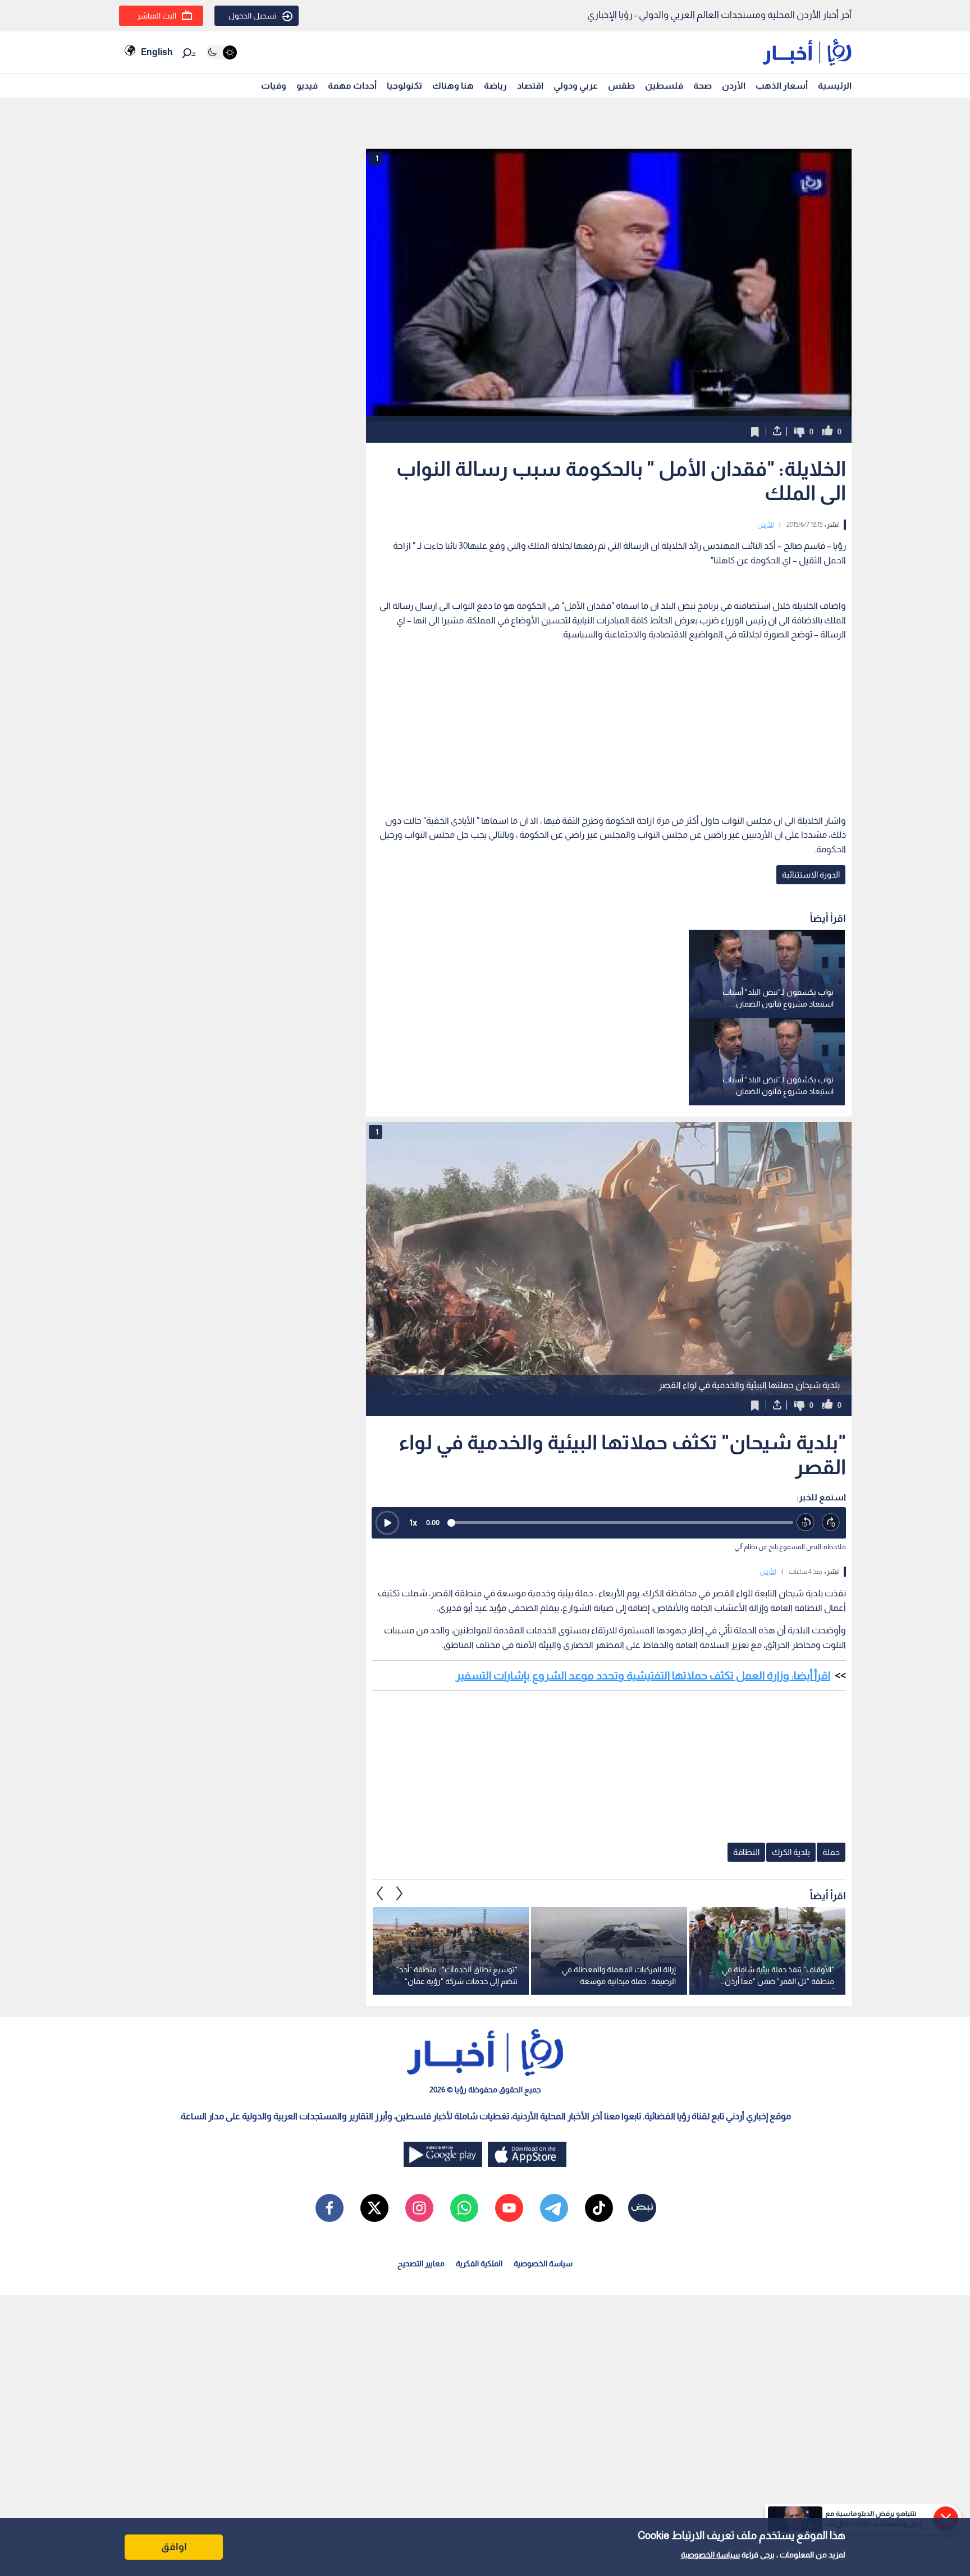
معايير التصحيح (421, 2263)
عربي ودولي (576, 86)
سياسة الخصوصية (710, 2555)
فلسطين (664, 86)
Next (380, 1893)
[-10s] (806, 1523)
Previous (400, 1893)
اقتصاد (530, 86)
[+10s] (831, 1523)
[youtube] (509, 2208)
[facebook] (330, 2208)
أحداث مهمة (352, 86)
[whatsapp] (464, 2208)
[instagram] (419, 2208)
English (157, 52)
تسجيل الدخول (253, 16)
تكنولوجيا (404, 86)
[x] (374, 2208)
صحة (703, 86)
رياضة (495, 86)
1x (413, 1523)
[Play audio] (387, 1523)
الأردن (734, 86)
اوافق (174, 2547)
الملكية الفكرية (479, 2263)
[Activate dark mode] (221, 52)
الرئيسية (835, 86)
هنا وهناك (453, 86)
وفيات (274, 86)
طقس (621, 86)
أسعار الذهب (782, 86)
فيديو (307, 86)
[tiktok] (599, 2208)
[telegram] (554, 2208)
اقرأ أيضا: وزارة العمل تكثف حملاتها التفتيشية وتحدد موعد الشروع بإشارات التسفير (643, 1675)
